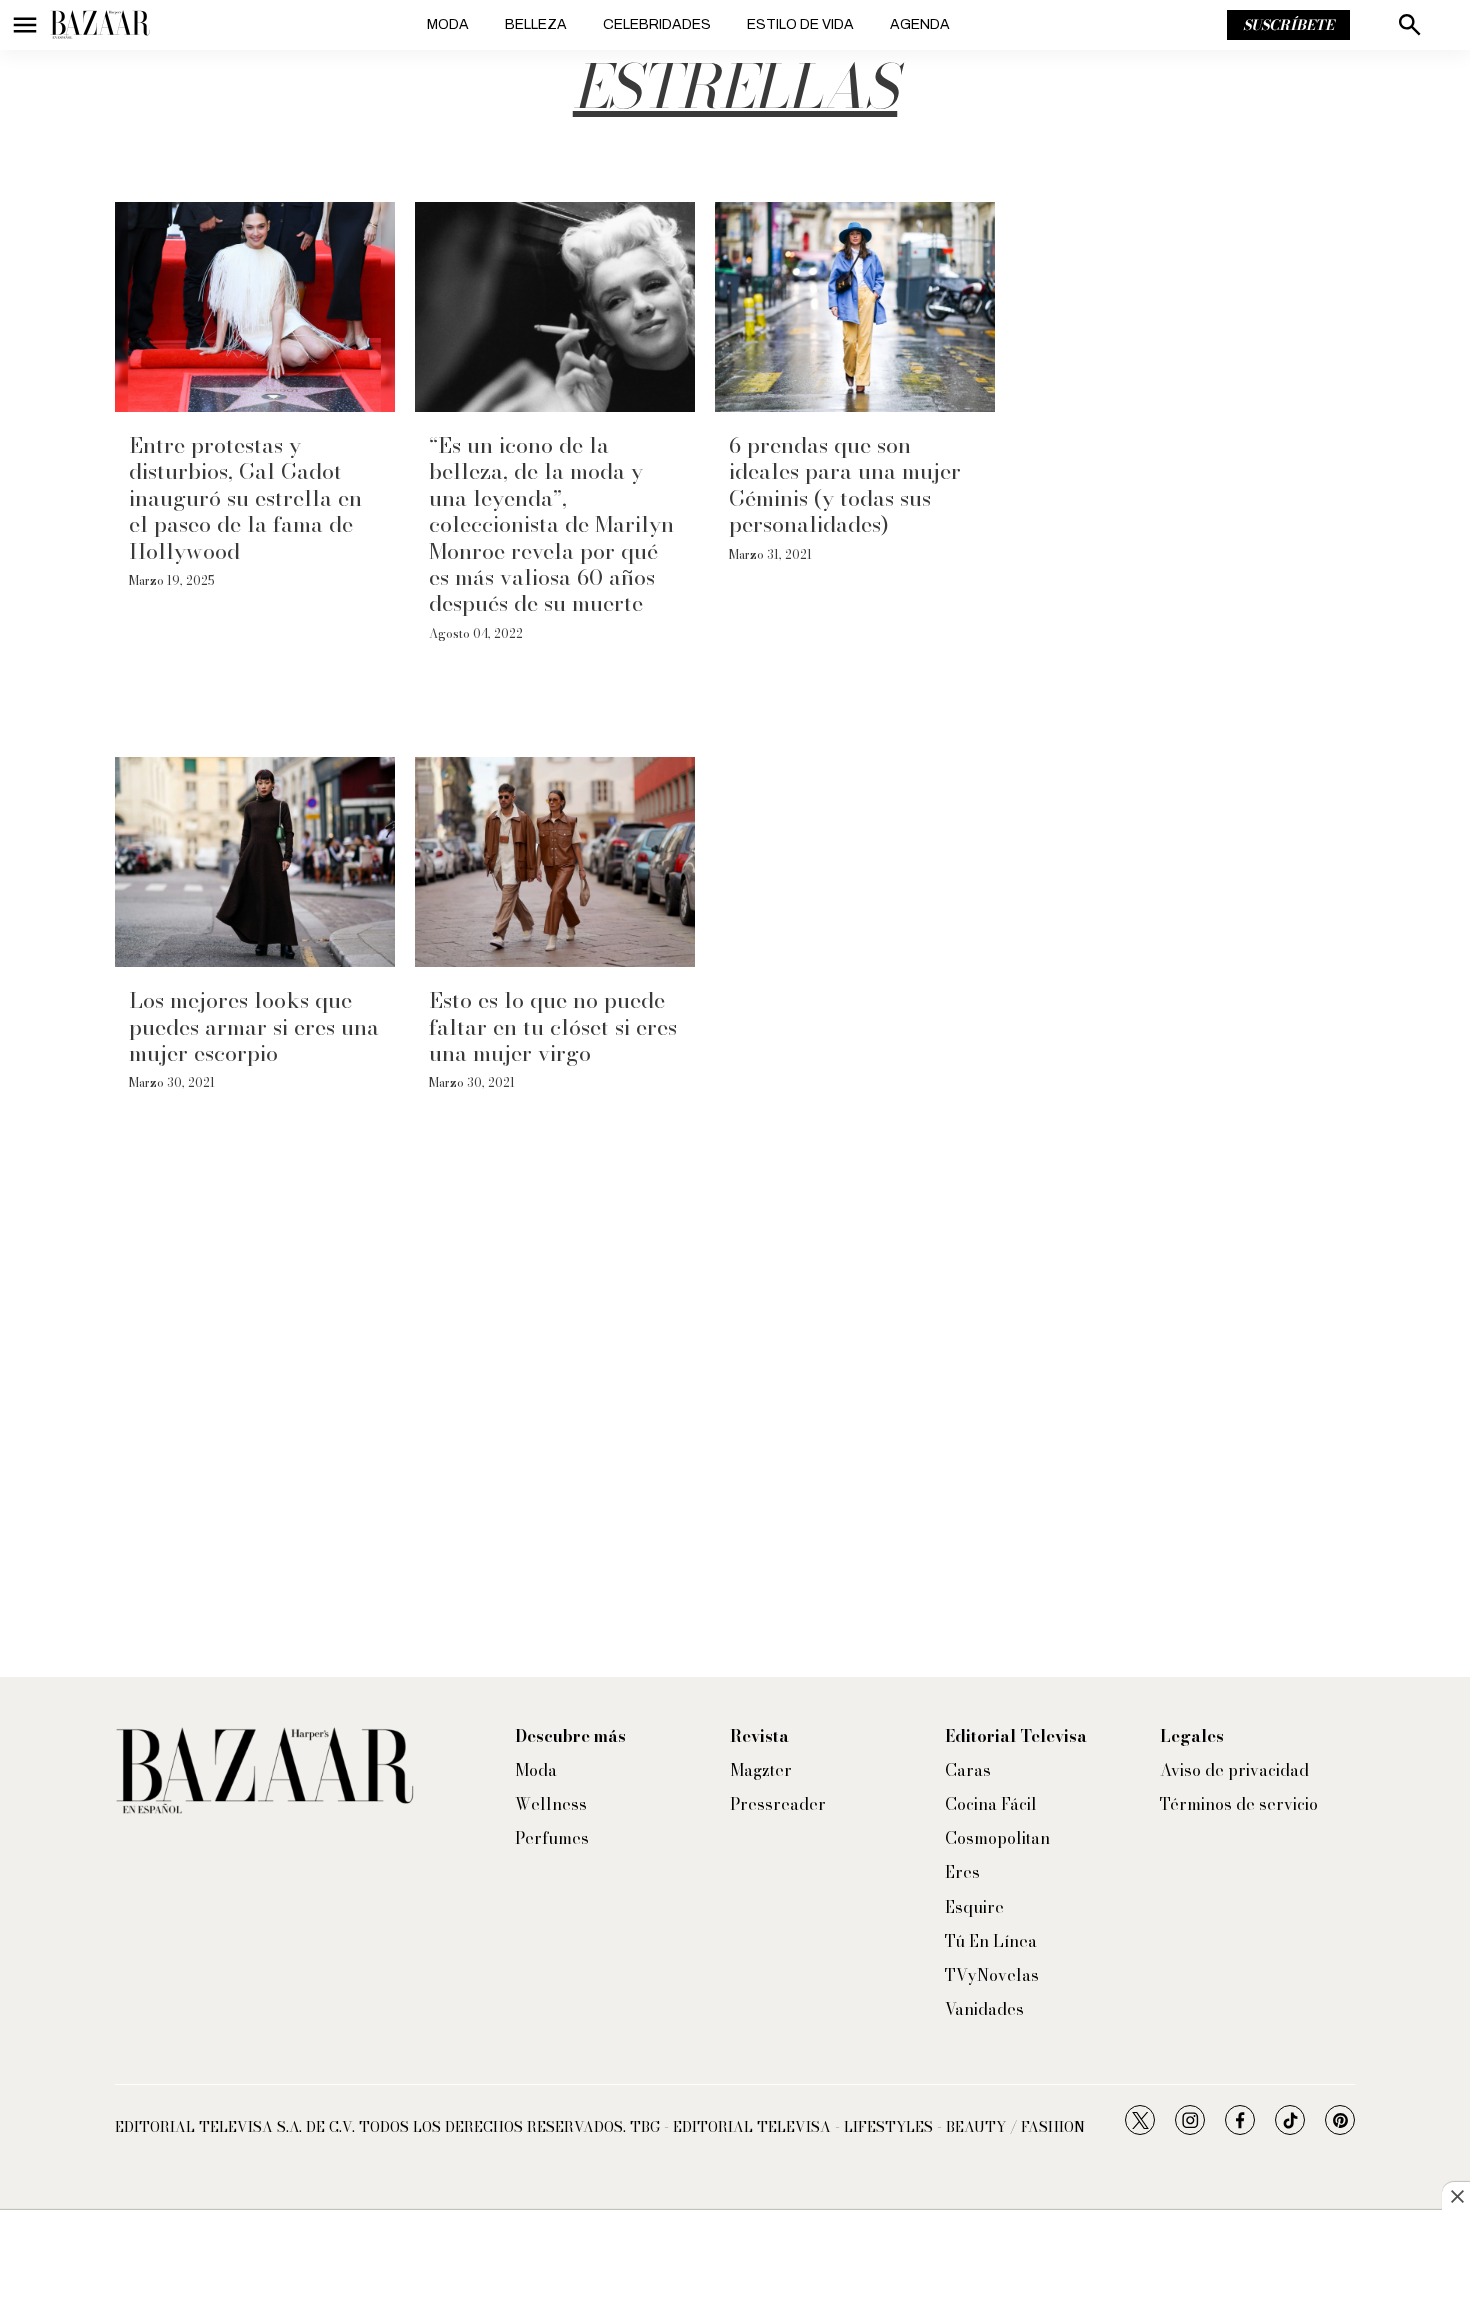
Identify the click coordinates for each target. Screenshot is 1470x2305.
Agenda (920, 24)
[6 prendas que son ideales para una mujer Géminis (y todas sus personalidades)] (855, 307)
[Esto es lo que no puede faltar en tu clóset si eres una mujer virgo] (555, 862)
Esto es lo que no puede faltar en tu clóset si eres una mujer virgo (553, 1026)
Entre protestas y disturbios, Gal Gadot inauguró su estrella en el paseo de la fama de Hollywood (245, 498)
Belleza (536, 24)
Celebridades (657, 24)
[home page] (100, 25)
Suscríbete (1288, 25)
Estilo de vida (800, 24)
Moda (448, 24)
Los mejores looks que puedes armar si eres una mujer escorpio (254, 1026)
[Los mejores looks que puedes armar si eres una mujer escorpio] (255, 862)
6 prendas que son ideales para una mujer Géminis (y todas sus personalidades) (845, 484)
